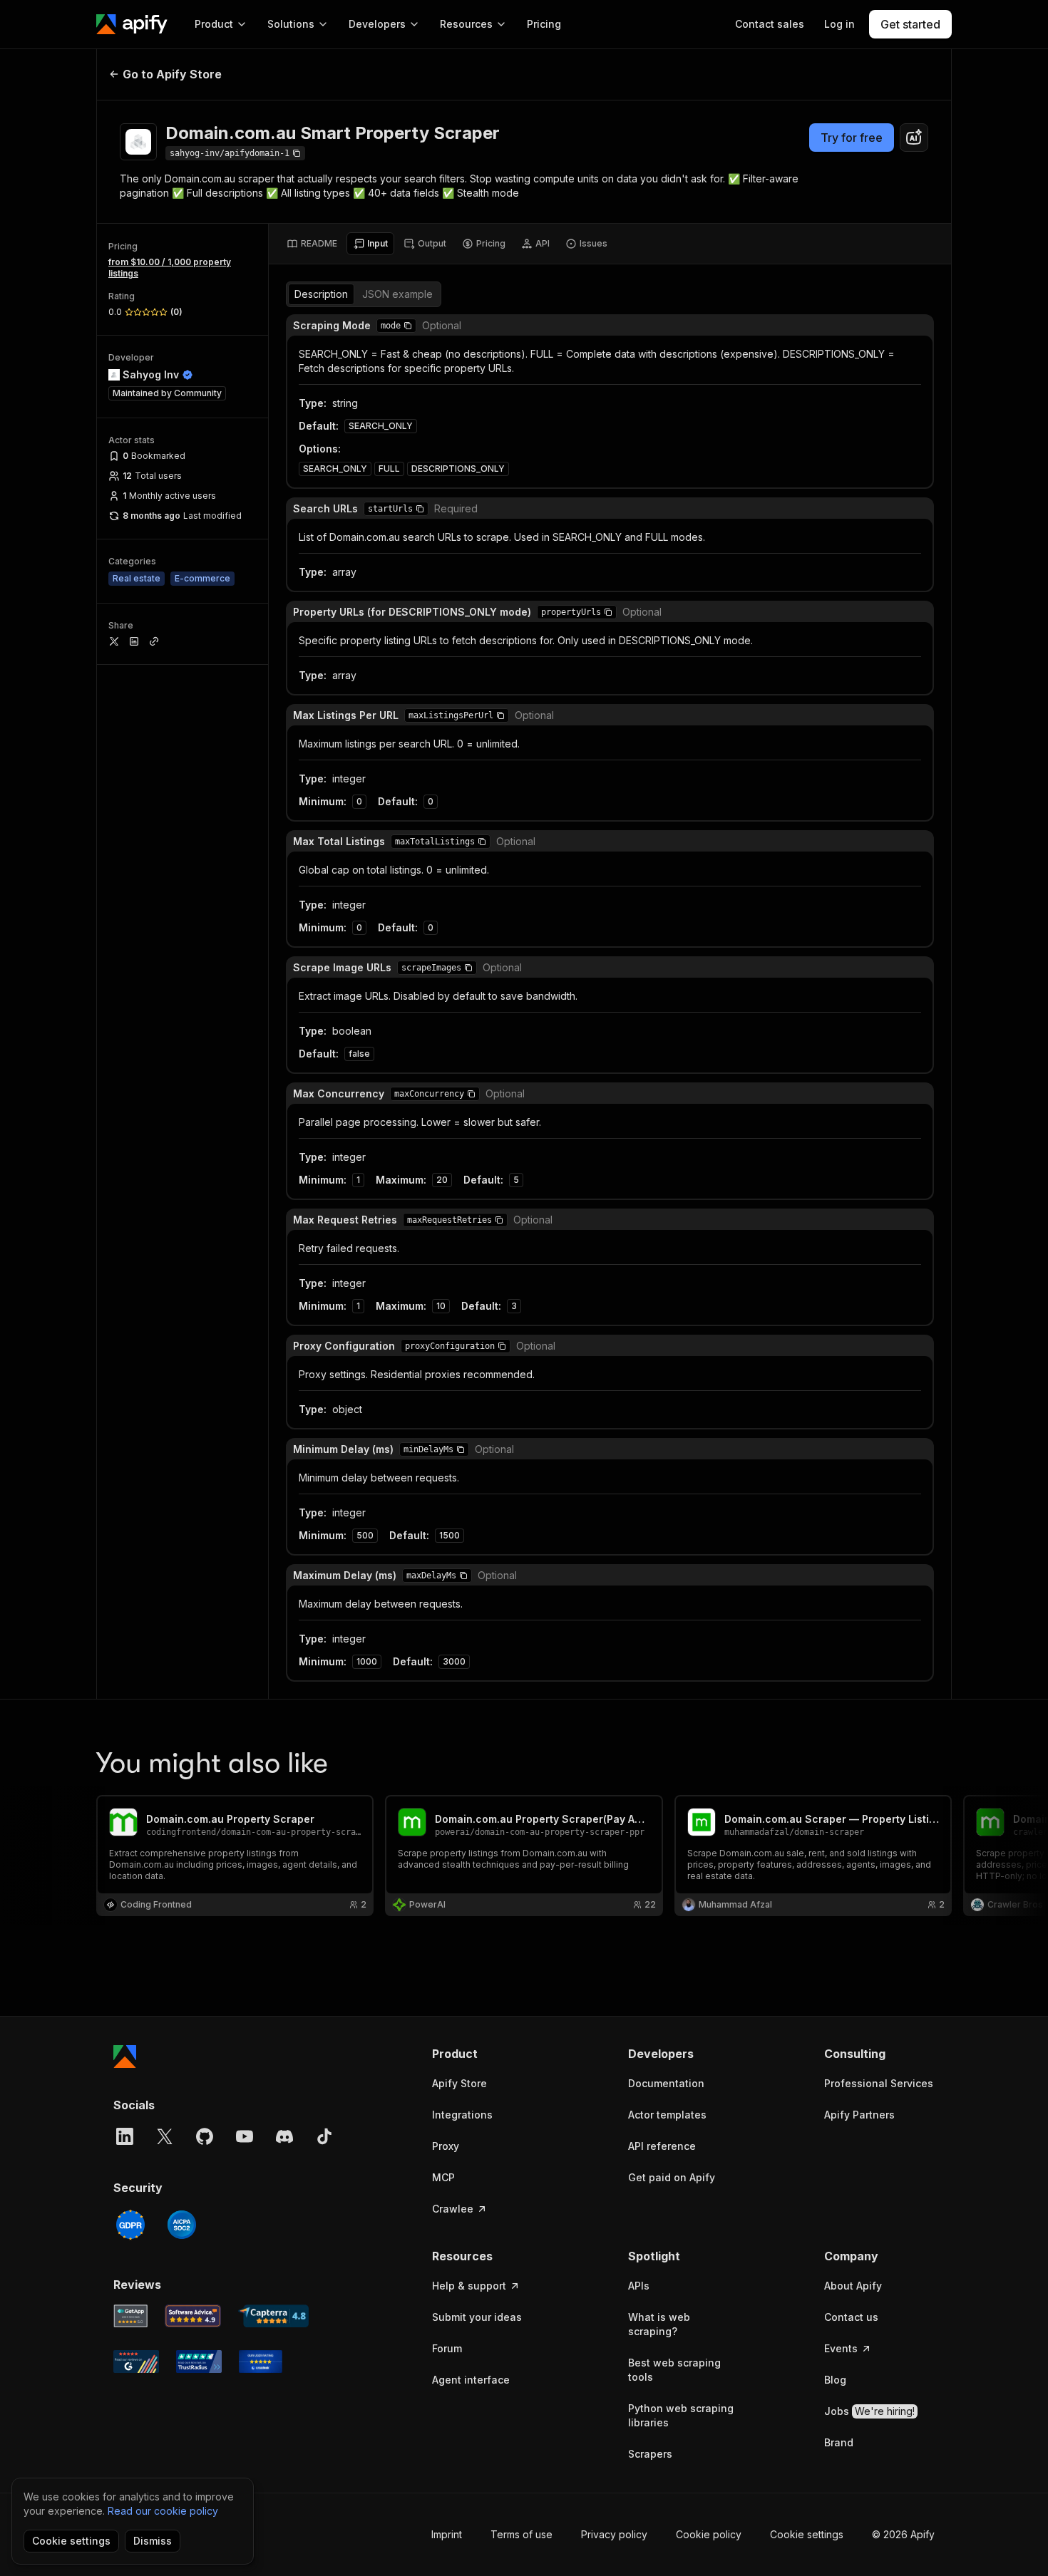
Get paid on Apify (672, 2177)
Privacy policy (614, 2534)
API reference (662, 2146)
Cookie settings (807, 2534)
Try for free (852, 138)
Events (841, 2348)
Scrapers (650, 2454)
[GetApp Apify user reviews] (130, 2316)
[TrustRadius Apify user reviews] (199, 2362)
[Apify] (132, 24)
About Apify (853, 2286)
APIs (639, 2286)
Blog (835, 2380)
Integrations (462, 2115)
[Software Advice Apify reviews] (193, 2316)
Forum (447, 2348)
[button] (408, 326)
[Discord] (284, 2136)
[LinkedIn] (125, 2136)
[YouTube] (245, 2136)
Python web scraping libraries (681, 2415)
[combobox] (914, 138)
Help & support (469, 2286)
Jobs (869, 2411)
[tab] (312, 244)
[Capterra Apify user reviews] (273, 2316)
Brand (839, 2442)
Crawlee (453, 2209)
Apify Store (459, 2083)
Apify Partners (859, 2115)
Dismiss (153, 2541)
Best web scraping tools (674, 2370)
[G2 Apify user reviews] (136, 2362)
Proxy (446, 2146)
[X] (165, 2136)
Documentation (666, 2083)
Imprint (447, 2534)
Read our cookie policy (163, 2511)
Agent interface (471, 2380)
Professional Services (879, 2083)
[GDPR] (130, 2225)
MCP (443, 2177)
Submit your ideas (477, 2317)
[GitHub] (205, 2136)
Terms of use (522, 2534)
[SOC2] (182, 2225)
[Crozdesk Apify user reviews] (261, 2362)
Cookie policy (709, 2534)
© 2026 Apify (903, 2534)
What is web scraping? (659, 2324)
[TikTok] (324, 2136)
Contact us (851, 2317)
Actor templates (667, 2115)
